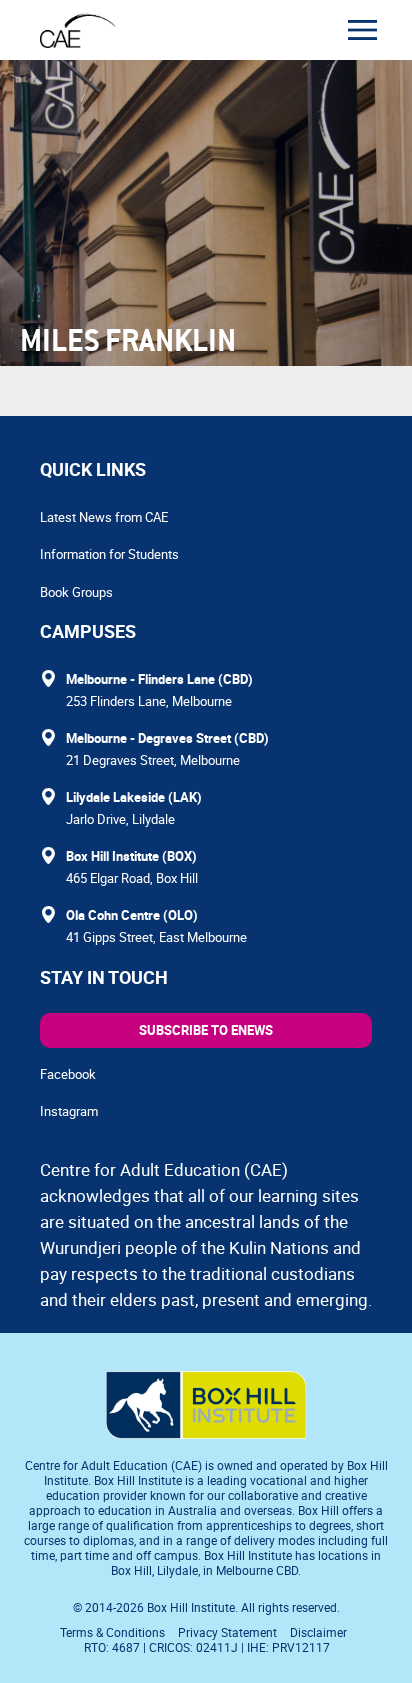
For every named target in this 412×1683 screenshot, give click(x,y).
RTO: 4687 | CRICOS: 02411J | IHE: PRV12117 (208, 1647)
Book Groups (76, 592)
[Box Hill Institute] (206, 1433)
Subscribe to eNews (206, 1030)
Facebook (68, 1074)
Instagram (69, 1111)
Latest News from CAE (104, 517)
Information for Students (109, 554)
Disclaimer (318, 1632)
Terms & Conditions (112, 1632)
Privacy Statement (227, 1632)
